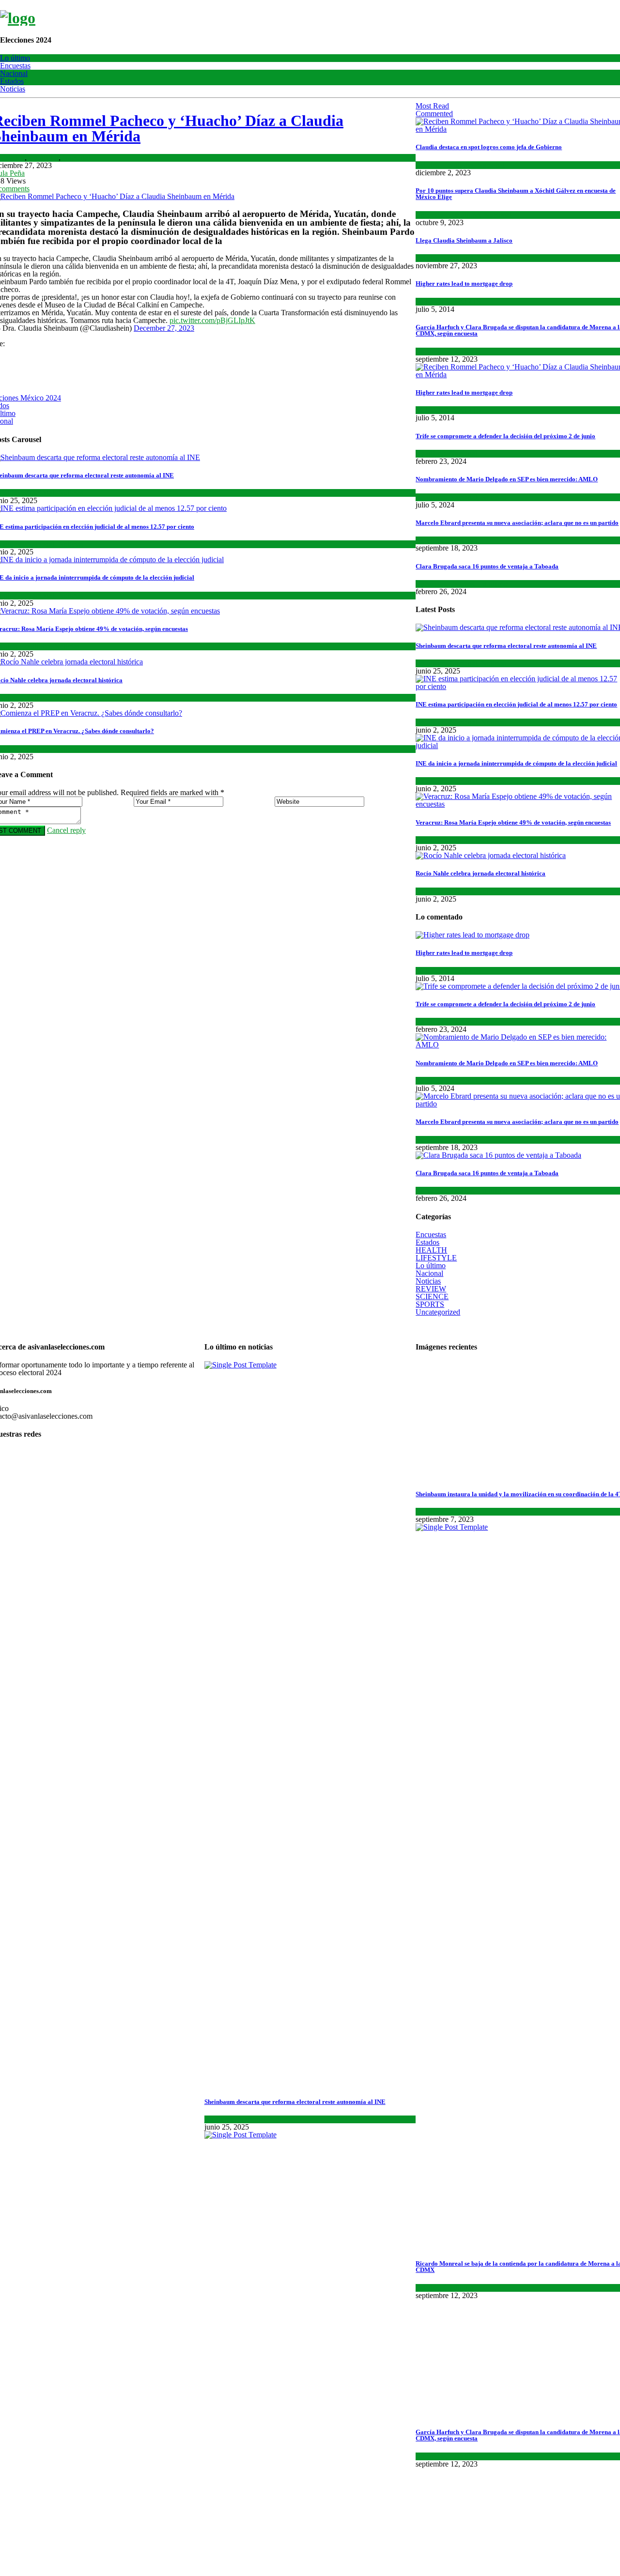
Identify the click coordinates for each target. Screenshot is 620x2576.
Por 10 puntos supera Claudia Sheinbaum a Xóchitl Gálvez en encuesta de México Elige (516, 194)
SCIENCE (432, 301)
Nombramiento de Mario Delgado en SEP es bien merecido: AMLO (507, 479)
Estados (12, 81)
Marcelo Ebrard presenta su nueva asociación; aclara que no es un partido (517, 523)
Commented (434, 114)
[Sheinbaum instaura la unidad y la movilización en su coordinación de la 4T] (496, 1476)
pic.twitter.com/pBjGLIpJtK (212, 320)
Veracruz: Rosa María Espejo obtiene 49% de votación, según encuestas (513, 822)
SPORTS (467, 301)
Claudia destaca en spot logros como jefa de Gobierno (489, 147)
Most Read (432, 106)
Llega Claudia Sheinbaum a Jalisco (464, 240)
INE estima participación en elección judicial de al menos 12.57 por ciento (516, 704)
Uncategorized (438, 1312)
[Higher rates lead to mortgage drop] (473, 935)
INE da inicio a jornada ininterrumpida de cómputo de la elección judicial (516, 763)
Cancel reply (66, 830)
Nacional (14, 73)
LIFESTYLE (436, 1258)
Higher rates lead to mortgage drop (464, 284)
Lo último (15, 58)
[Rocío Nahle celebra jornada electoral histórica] (491, 855)
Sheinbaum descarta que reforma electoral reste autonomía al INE (506, 646)
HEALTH (431, 1250)
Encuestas (15, 66)
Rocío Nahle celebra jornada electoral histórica (480, 873)
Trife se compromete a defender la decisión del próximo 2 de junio (505, 436)
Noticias (13, 89)
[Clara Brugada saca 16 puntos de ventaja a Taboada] (498, 1155)
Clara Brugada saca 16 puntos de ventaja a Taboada (487, 566)
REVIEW (431, 1289)
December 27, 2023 (164, 328)
